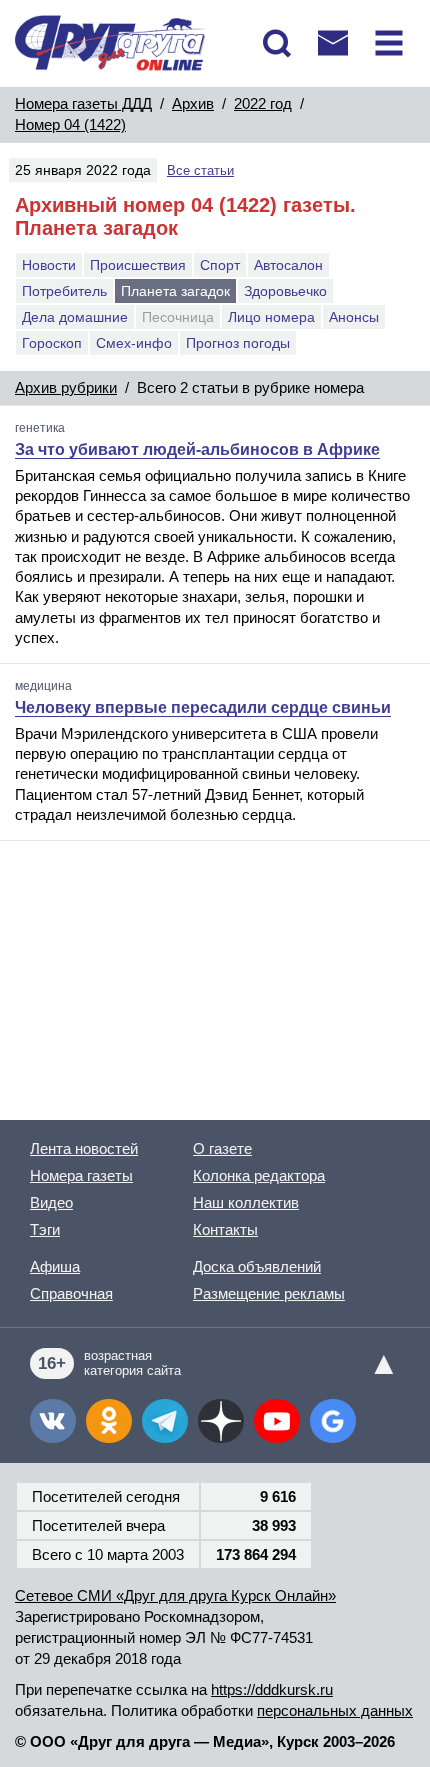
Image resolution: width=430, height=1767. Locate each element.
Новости (49, 265)
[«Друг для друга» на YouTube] (277, 1421)
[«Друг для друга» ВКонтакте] (53, 1421)
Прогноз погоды (238, 343)
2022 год (263, 103)
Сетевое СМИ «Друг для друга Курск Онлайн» (175, 1595)
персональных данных (335, 1710)
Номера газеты (81, 1175)
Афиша (55, 1266)
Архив (193, 103)
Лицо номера (271, 317)
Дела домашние (75, 317)
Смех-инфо (134, 343)
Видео (51, 1202)
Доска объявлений (257, 1266)
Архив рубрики (66, 387)
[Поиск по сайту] (277, 43)
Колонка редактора (259, 1175)
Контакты (225, 1229)
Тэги (45, 1229)
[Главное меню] (389, 43)
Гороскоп (52, 343)
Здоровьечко (285, 291)
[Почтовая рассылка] (333, 43)
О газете (222, 1148)
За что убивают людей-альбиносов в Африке (197, 449)
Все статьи (200, 170)
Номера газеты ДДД (83, 103)
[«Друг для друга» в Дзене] (221, 1421)
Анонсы (354, 317)
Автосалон (288, 265)
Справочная (71, 1293)
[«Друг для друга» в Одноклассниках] (109, 1421)
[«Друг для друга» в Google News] (333, 1421)
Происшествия (138, 265)
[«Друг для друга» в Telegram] (165, 1421)
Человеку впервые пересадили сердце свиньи (203, 707)
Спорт (220, 265)
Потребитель (64, 291)
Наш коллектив (246, 1202)
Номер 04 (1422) (70, 124)
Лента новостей (84, 1148)
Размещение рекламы (269, 1293)
